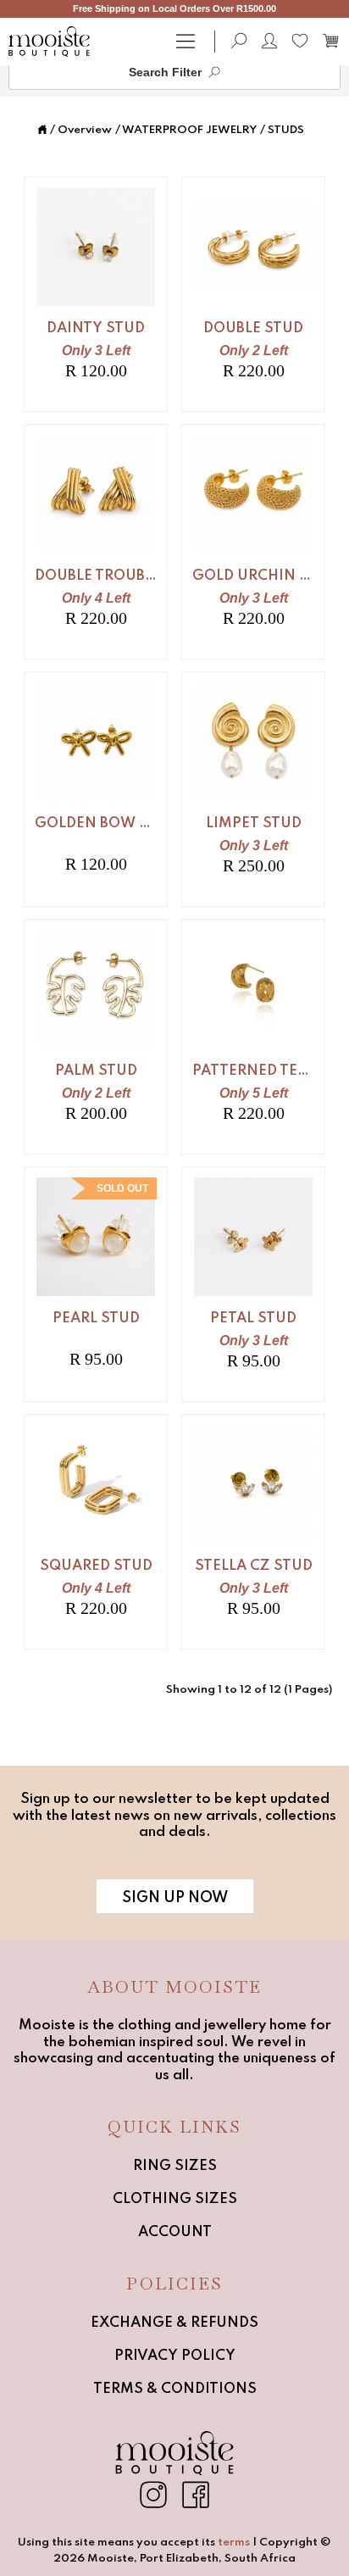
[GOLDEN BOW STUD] (96, 789)
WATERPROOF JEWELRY (189, 130)
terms (234, 2543)
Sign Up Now (175, 1898)
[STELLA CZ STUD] (253, 1532)
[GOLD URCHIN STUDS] (253, 542)
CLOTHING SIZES (175, 2199)
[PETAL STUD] (253, 1284)
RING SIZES (175, 2166)
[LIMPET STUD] (253, 789)
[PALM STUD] (96, 1037)
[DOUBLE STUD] (253, 294)
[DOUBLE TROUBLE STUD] (96, 542)
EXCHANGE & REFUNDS (174, 2323)
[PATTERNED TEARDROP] (253, 1037)
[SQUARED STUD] (96, 1532)
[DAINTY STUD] (96, 294)
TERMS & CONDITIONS (175, 2389)
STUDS (286, 130)
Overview (85, 130)
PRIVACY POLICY (175, 2356)
